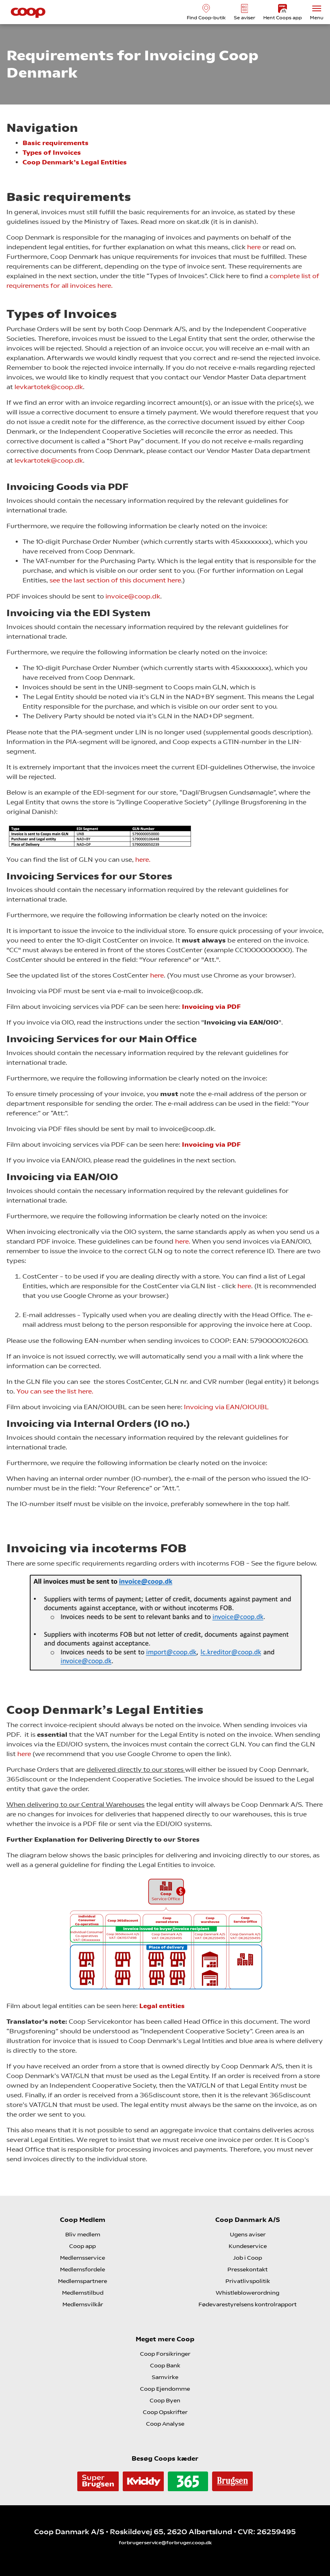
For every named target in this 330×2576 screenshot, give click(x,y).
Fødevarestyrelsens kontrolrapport (248, 2304)
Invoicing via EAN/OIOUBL (226, 1407)
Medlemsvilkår (83, 2304)
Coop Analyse (165, 2424)
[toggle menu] (317, 8)
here (254, 247)
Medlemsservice (82, 2258)
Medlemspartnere (82, 2281)
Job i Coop (248, 2258)
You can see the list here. (55, 1391)
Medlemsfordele (82, 2269)
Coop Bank (165, 2365)
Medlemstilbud (83, 2293)
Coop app (82, 2246)
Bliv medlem (83, 2234)
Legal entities (163, 2006)
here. (183, 1241)
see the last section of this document (108, 580)
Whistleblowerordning (248, 2293)
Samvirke (165, 2377)
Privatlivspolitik (248, 2281)
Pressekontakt (248, 2269)
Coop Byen (165, 2400)
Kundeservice (248, 2246)
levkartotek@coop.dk (49, 387)
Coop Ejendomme (165, 2389)
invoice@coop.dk (133, 596)
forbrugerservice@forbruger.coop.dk (165, 2543)
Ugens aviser (248, 2234)
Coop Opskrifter (165, 2412)
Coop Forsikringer (165, 2354)
